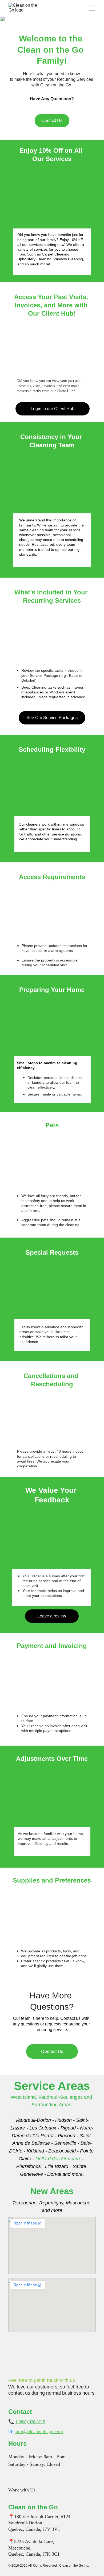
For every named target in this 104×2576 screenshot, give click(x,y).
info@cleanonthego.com (39, 2432)
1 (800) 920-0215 (30, 2422)
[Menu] (92, 8)
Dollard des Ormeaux (58, 2159)
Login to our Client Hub (53, 409)
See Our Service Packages (52, 718)
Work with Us (22, 2490)
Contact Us (52, 121)
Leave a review (52, 1616)
